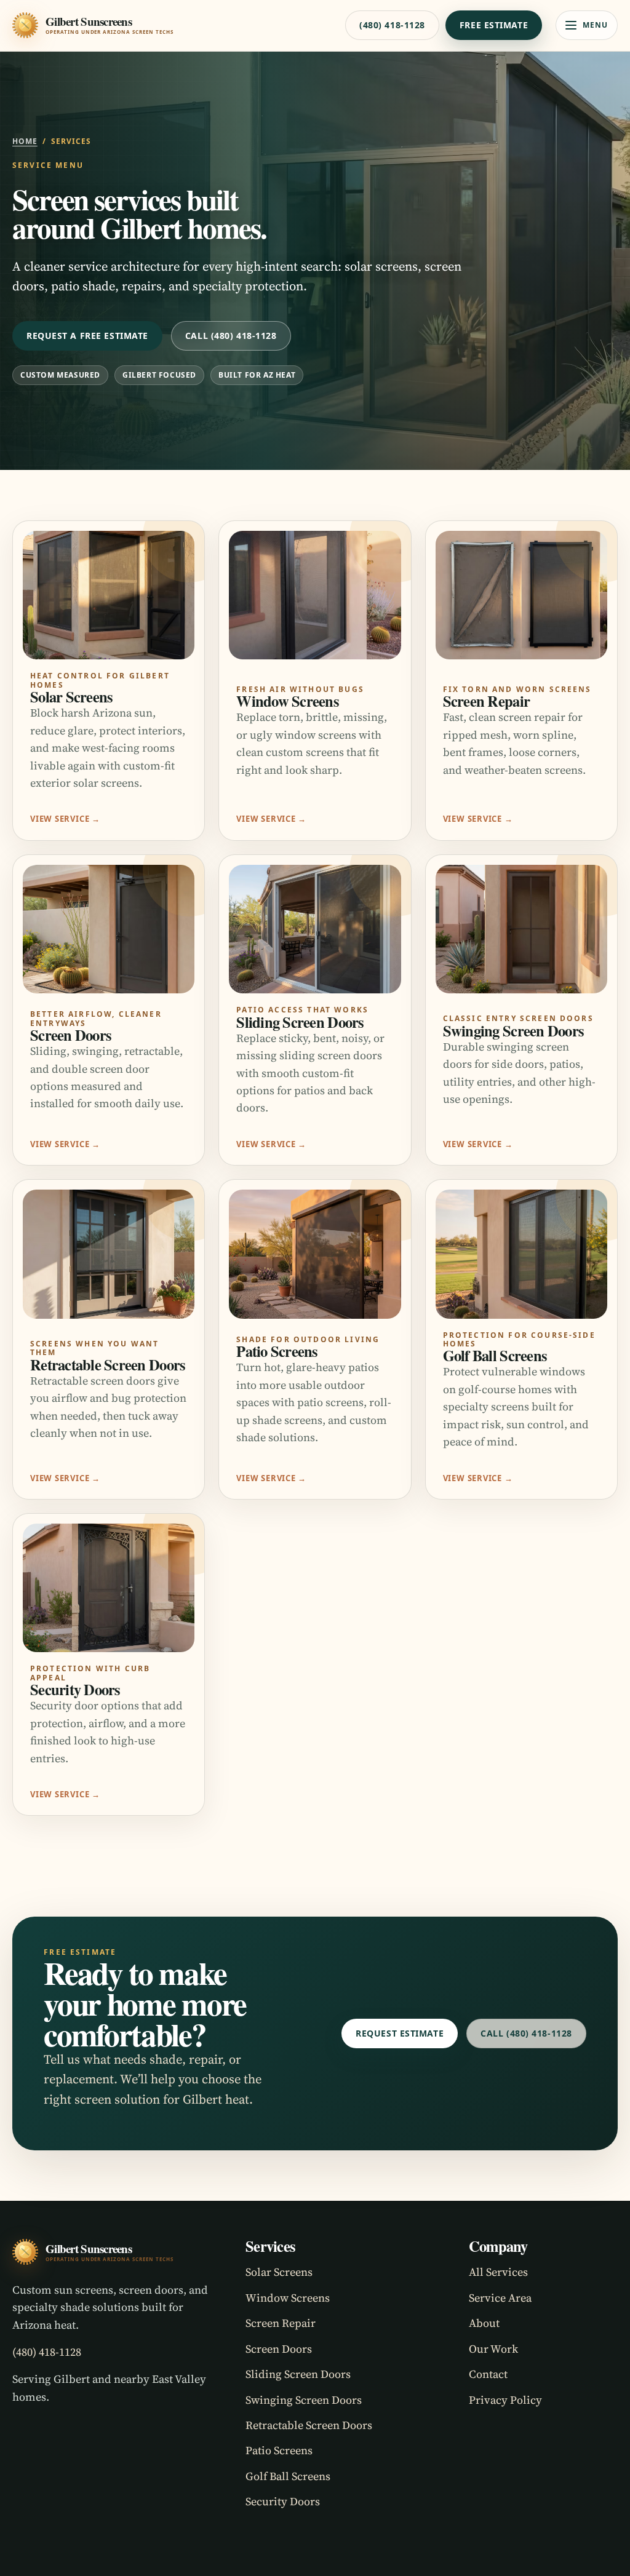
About (484, 2323)
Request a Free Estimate (87, 336)
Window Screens (288, 2298)
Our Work (493, 2349)
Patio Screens (279, 2450)
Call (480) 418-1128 (231, 336)
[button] (587, 25)
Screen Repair (281, 2323)
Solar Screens (279, 2272)
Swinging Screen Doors (304, 2400)
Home (25, 141)
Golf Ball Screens (288, 2476)
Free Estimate (494, 25)
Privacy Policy (505, 2400)
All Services (498, 2272)
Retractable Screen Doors (309, 2425)
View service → (65, 819)
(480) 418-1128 (392, 25)
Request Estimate (400, 2033)
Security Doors (283, 2501)
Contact (488, 2374)
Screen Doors (279, 2349)
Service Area (500, 2298)
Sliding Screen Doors (298, 2374)
